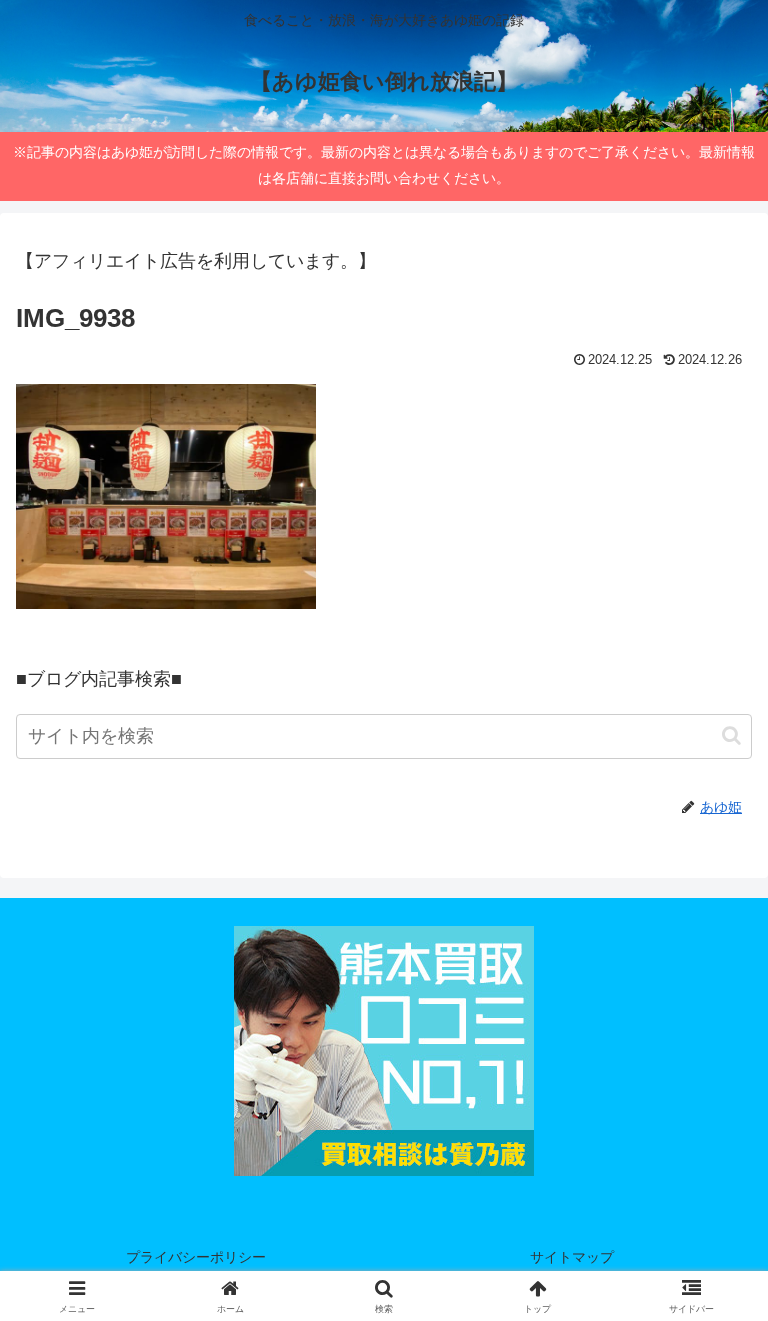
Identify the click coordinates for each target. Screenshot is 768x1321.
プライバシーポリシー (196, 1257)
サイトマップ (572, 1257)
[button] (731, 735)
